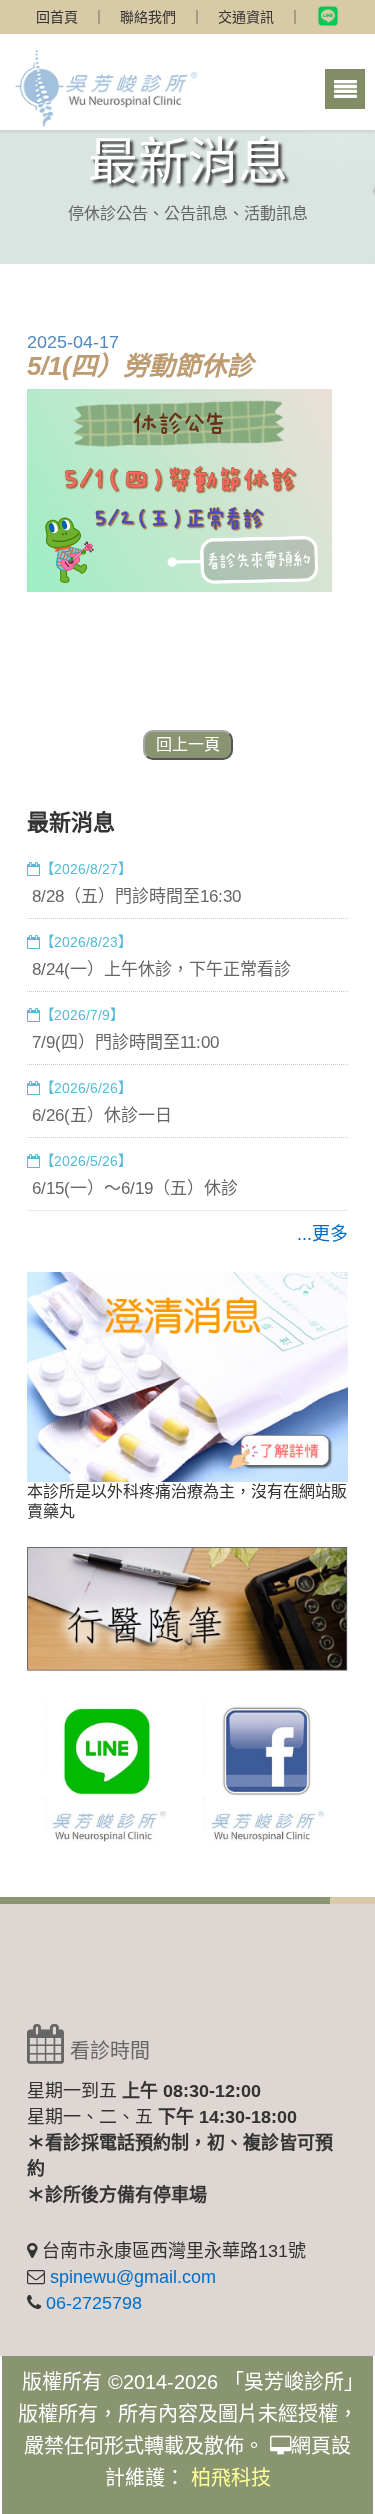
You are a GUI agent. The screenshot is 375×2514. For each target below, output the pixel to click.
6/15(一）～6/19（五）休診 (135, 1188)
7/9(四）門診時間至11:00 (125, 1042)
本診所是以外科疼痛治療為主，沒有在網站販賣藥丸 (187, 1501)
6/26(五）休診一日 (102, 1115)
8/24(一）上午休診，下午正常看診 (161, 969)
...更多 (322, 1234)
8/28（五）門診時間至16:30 (136, 896)
